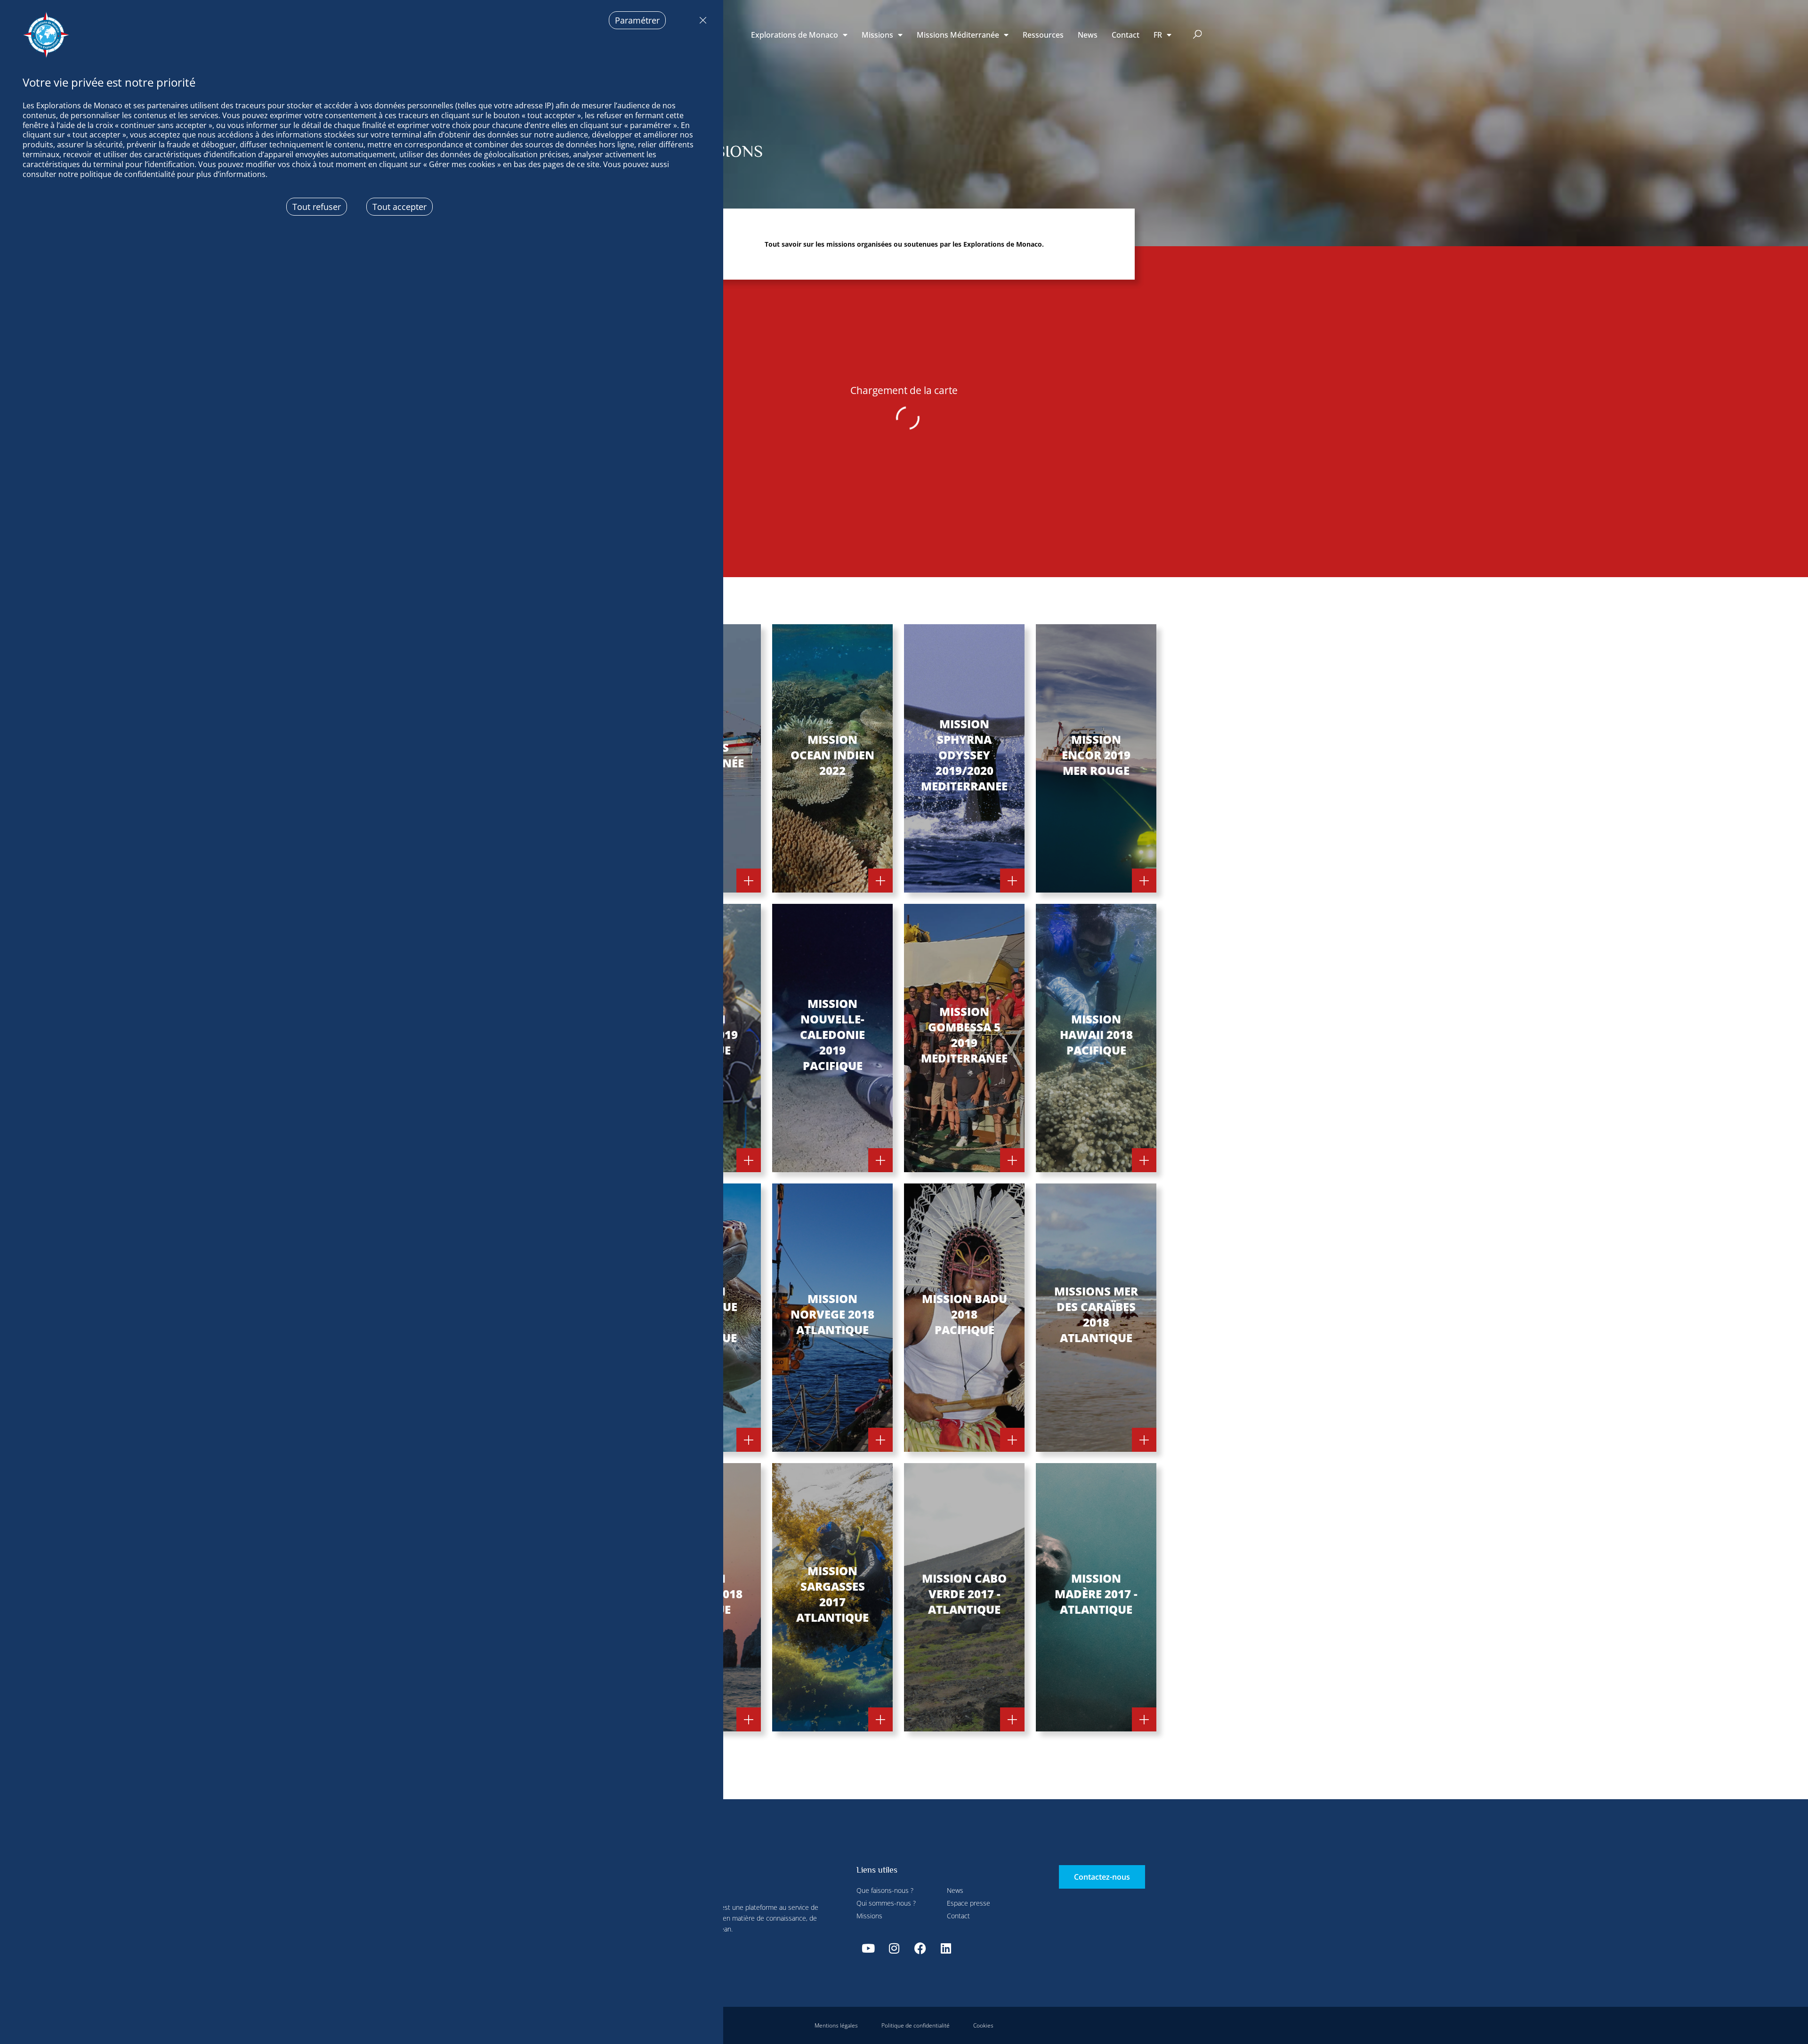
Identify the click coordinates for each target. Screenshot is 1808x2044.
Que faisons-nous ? (885, 1890)
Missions (877, 35)
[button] (1198, 35)
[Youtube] (868, 1948)
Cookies (983, 2025)
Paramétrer (637, 20)
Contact (1126, 35)
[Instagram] (894, 1948)
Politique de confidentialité (916, 2025)
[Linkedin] (946, 1948)
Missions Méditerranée (958, 35)
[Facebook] (920, 1948)
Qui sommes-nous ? (886, 1903)
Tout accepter (400, 207)
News (1088, 35)
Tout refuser (701, 20)
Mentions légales (836, 2025)
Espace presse (969, 1903)
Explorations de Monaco (795, 35)
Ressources (1043, 35)
